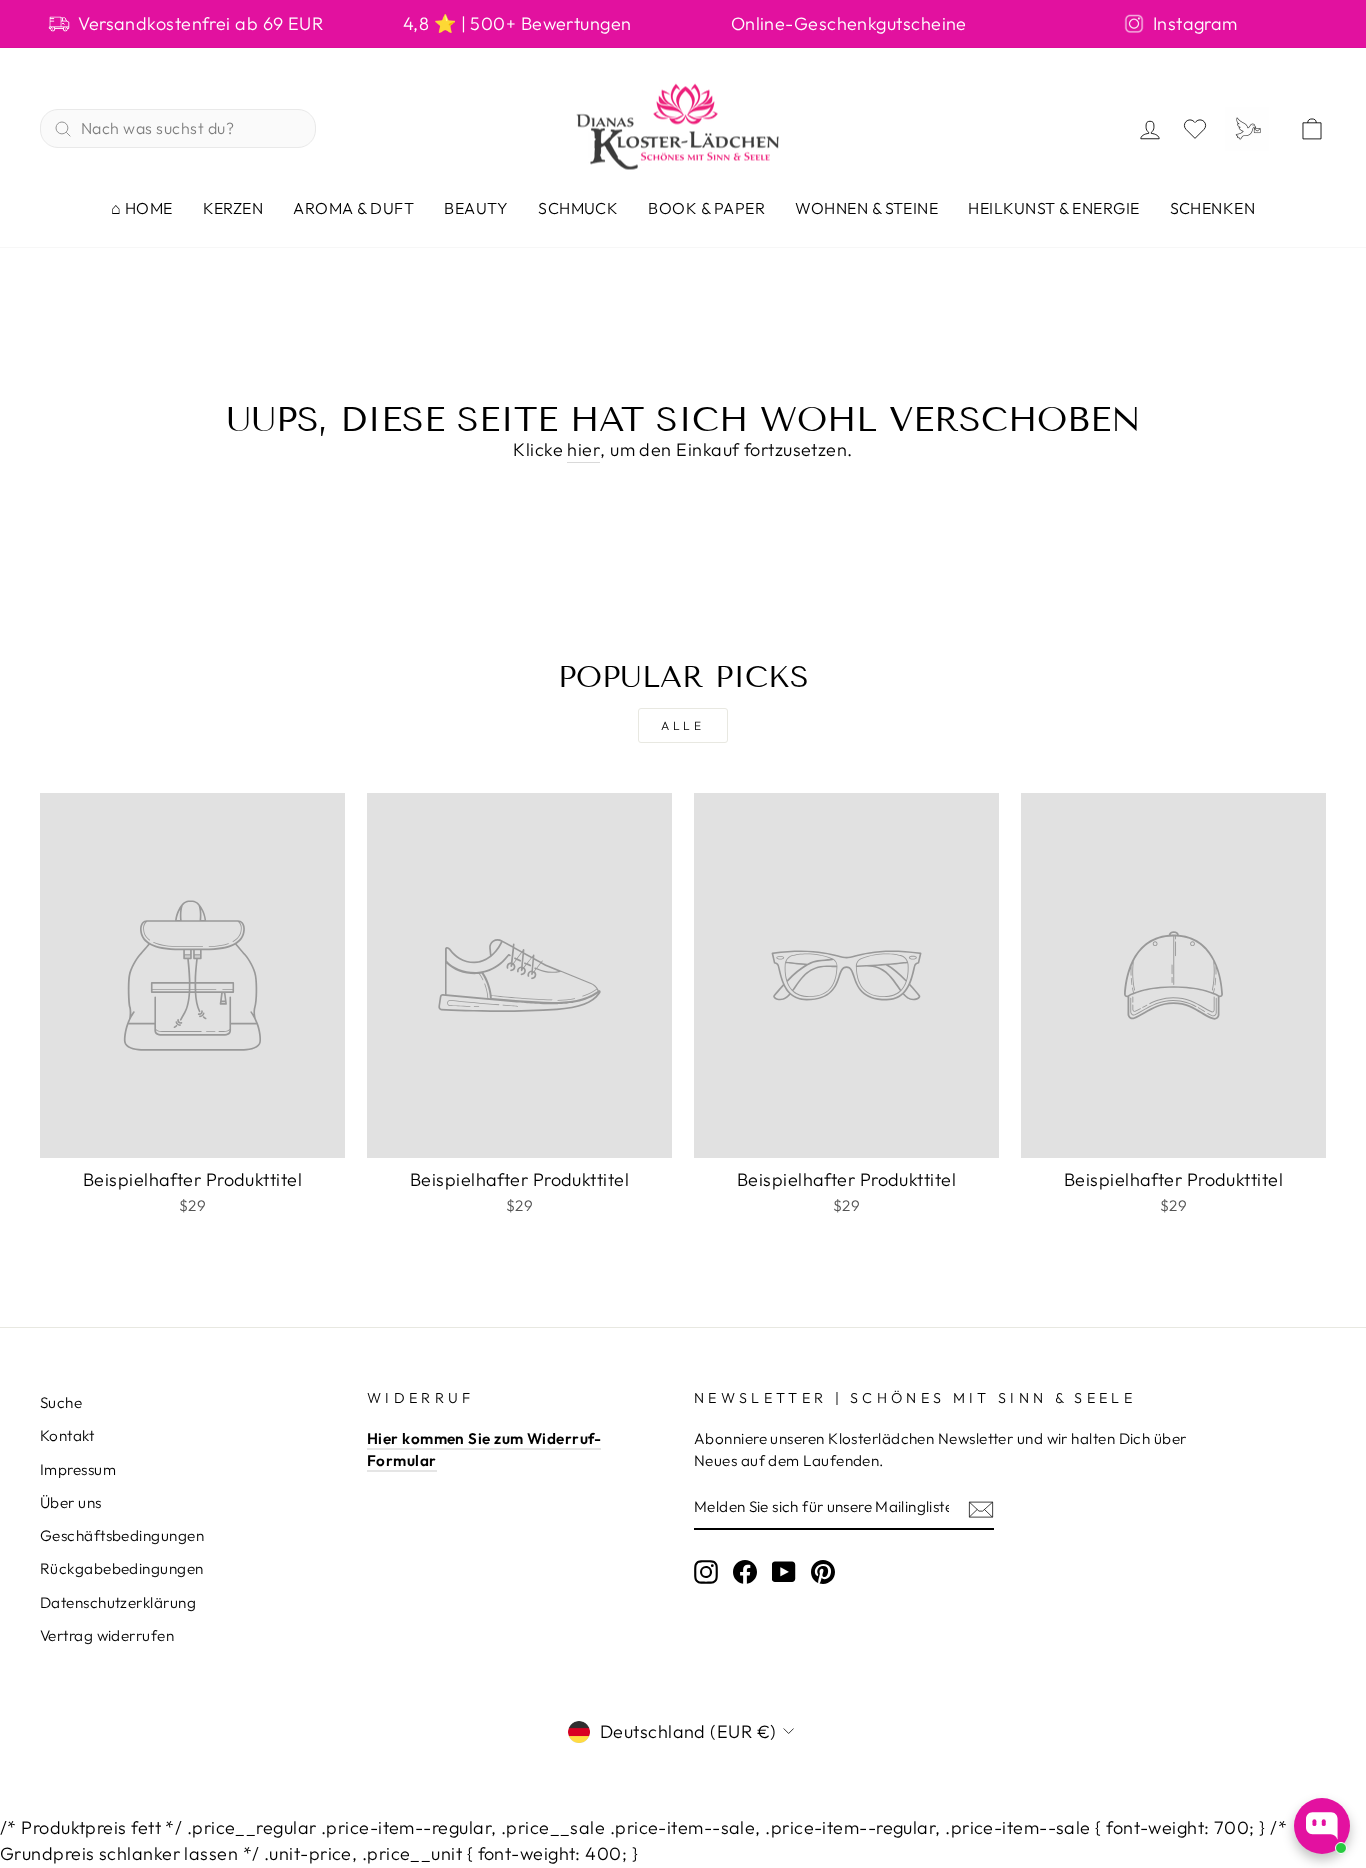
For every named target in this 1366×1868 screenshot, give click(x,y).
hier (583, 449)
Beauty (476, 208)
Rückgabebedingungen (122, 1568)
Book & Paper (706, 208)
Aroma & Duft (353, 208)
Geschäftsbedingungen (122, 1535)
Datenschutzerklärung (118, 1602)
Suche (61, 1402)
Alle (682, 725)
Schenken (1213, 208)
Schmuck (578, 208)
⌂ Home (142, 208)
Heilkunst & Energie (1053, 208)
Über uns (71, 1502)
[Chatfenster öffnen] (1322, 1826)
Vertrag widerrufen (107, 1635)
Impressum (78, 1469)
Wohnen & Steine (866, 208)
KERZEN (233, 208)
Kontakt (67, 1435)
